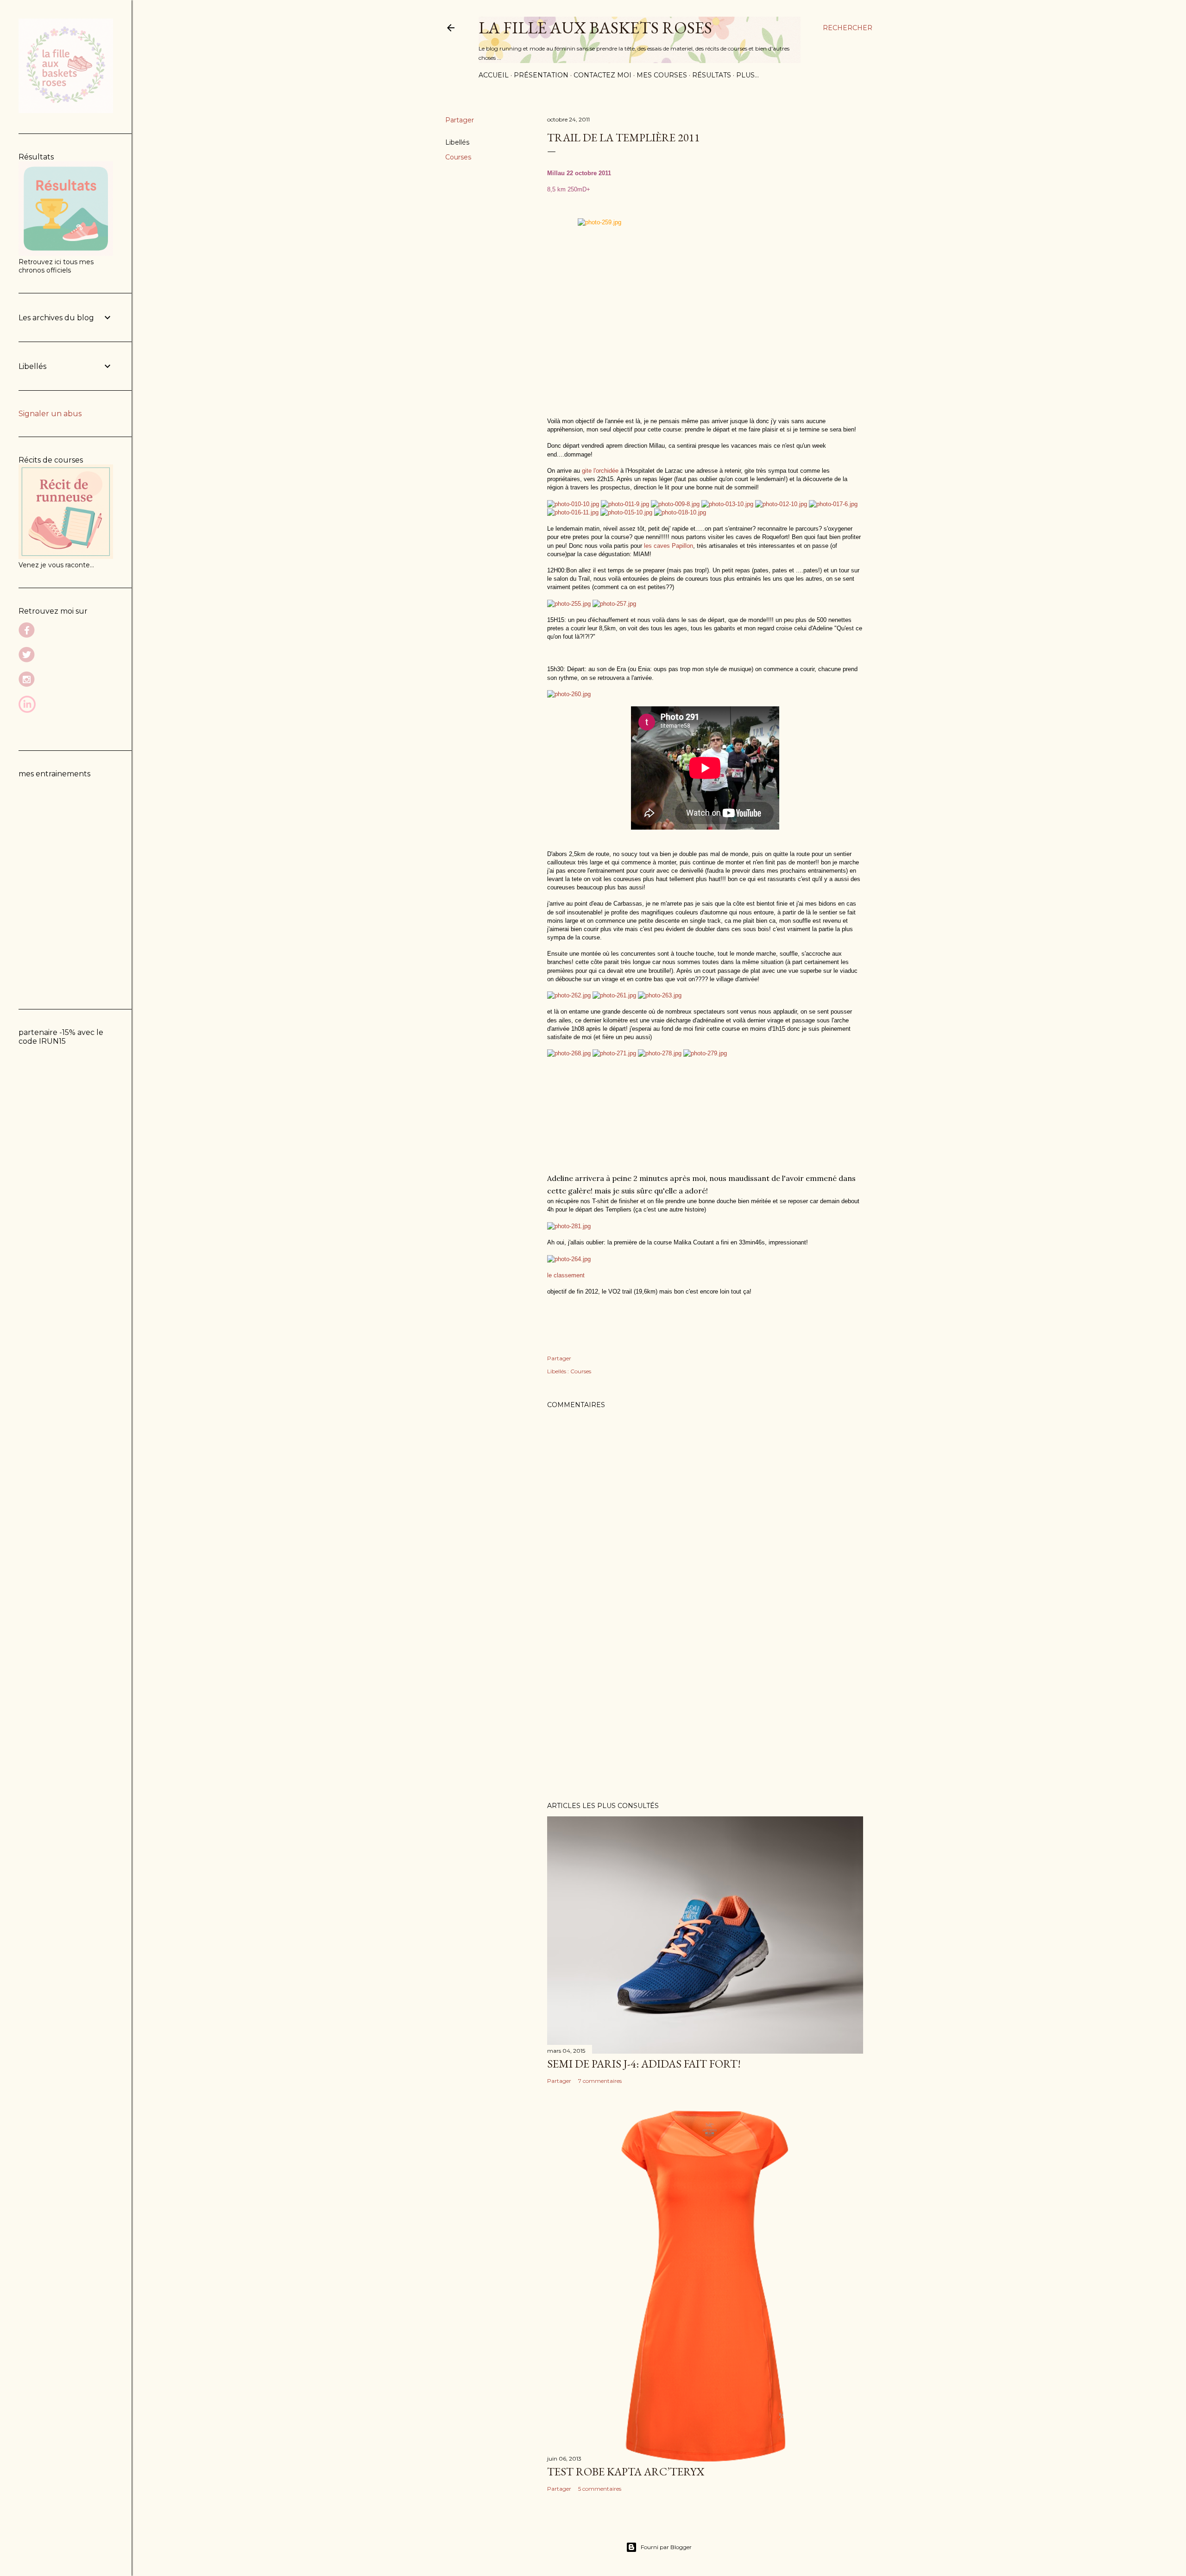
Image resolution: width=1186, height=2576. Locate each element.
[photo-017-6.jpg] (833, 504)
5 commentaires (600, 2489)
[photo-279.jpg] (705, 1053)
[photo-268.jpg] (569, 1053)
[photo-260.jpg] (569, 694)
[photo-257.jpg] (614, 603)
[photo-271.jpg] (614, 1053)
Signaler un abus (50, 414)
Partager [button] (460, 120)
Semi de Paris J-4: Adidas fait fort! (644, 2064)
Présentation (541, 75)
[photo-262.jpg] (569, 995)
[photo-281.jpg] (569, 1226)
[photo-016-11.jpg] (573, 512)
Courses (458, 157)
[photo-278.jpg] (660, 1053)
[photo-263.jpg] (660, 995)
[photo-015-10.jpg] (626, 512)
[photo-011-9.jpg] (625, 504)
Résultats (712, 75)
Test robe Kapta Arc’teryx (626, 2471)
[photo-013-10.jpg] (727, 504)
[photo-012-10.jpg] (781, 504)
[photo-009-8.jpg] (675, 504)
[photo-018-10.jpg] (680, 512)
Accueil (494, 75)
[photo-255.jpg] (569, 603)
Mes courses (662, 75)
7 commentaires (600, 2081)
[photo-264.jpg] (569, 1259)
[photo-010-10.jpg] (573, 504)
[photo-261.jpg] (614, 995)
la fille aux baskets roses (595, 28)
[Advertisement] (705, 1713)
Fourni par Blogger (666, 2547)
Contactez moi (602, 75)
